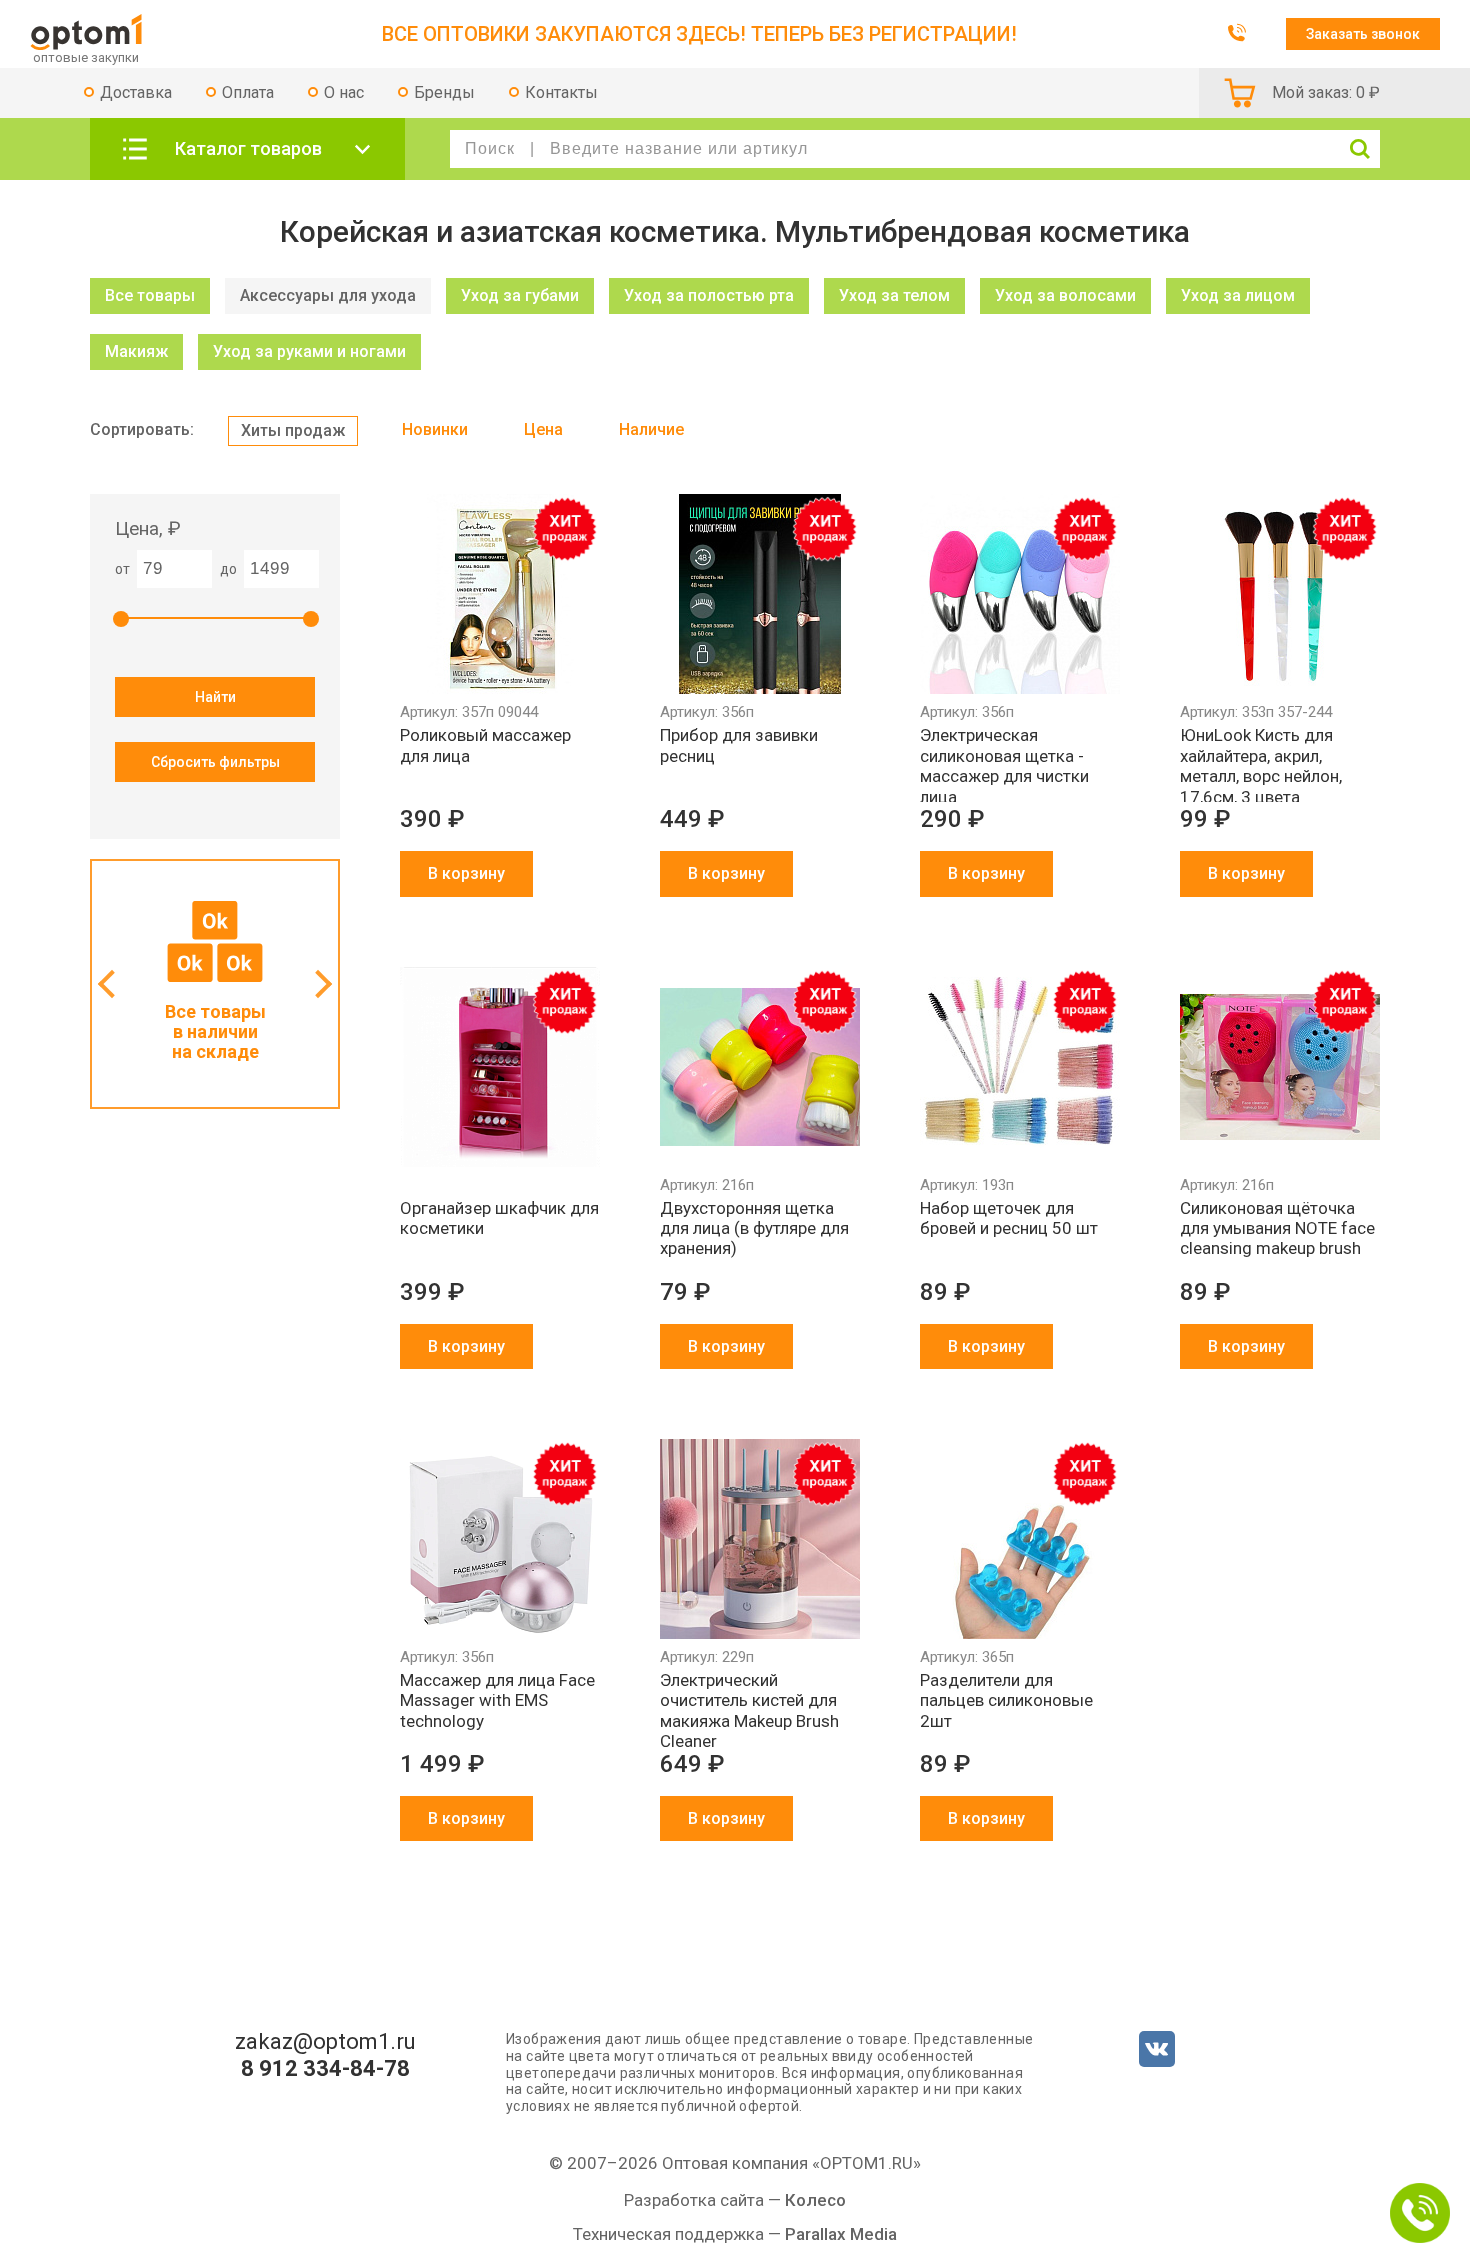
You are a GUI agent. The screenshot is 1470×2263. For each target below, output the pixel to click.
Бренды (444, 92)
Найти (215, 697)
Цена (543, 429)
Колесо (815, 2200)
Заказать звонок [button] (1363, 34)
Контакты (561, 92)
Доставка (136, 92)
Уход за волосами (1065, 295)
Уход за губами (520, 295)
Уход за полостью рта (709, 295)
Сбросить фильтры (215, 762)
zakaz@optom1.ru (325, 2042)
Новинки (435, 429)
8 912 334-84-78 (325, 2069)
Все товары (150, 295)
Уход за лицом (1238, 295)
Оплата (248, 92)
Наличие (651, 429)
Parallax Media (841, 2234)
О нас (344, 92)
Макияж (136, 351)
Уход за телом (894, 295)
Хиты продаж (293, 430)
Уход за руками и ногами (309, 351)
